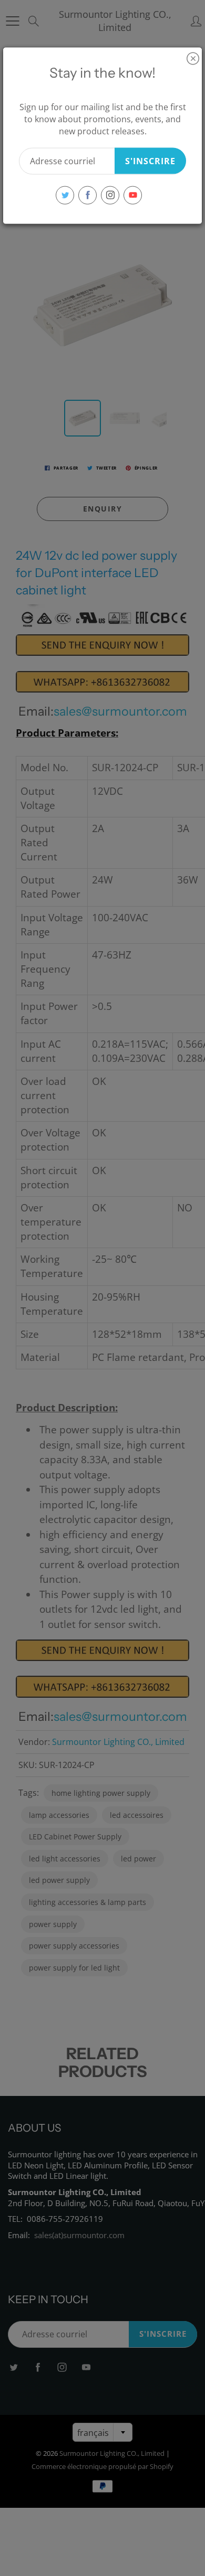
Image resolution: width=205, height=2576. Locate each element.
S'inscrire (150, 161)
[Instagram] (110, 195)
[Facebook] (88, 195)
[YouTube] (133, 195)
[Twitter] (65, 195)
